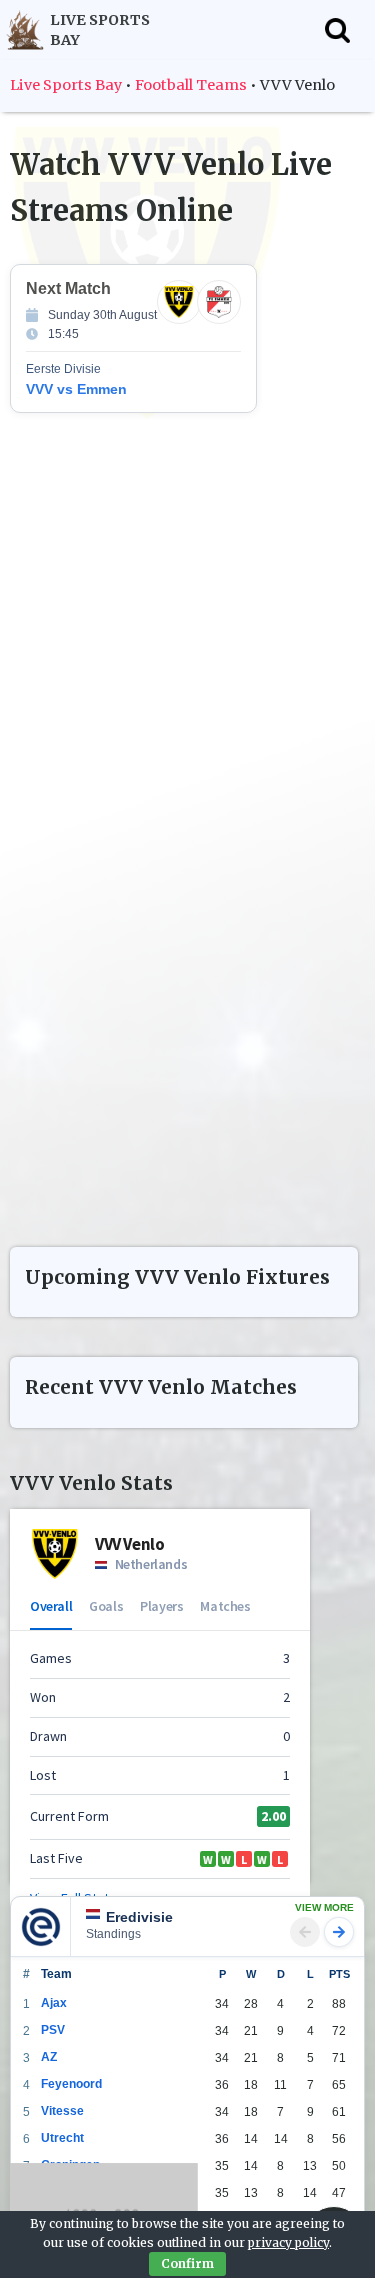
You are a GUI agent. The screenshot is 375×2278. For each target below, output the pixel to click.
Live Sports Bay (66, 85)
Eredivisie (51, 1898)
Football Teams (191, 85)
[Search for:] (337, 30)
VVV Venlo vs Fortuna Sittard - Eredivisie (185, 730)
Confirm (187, 2263)
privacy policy (288, 2242)
